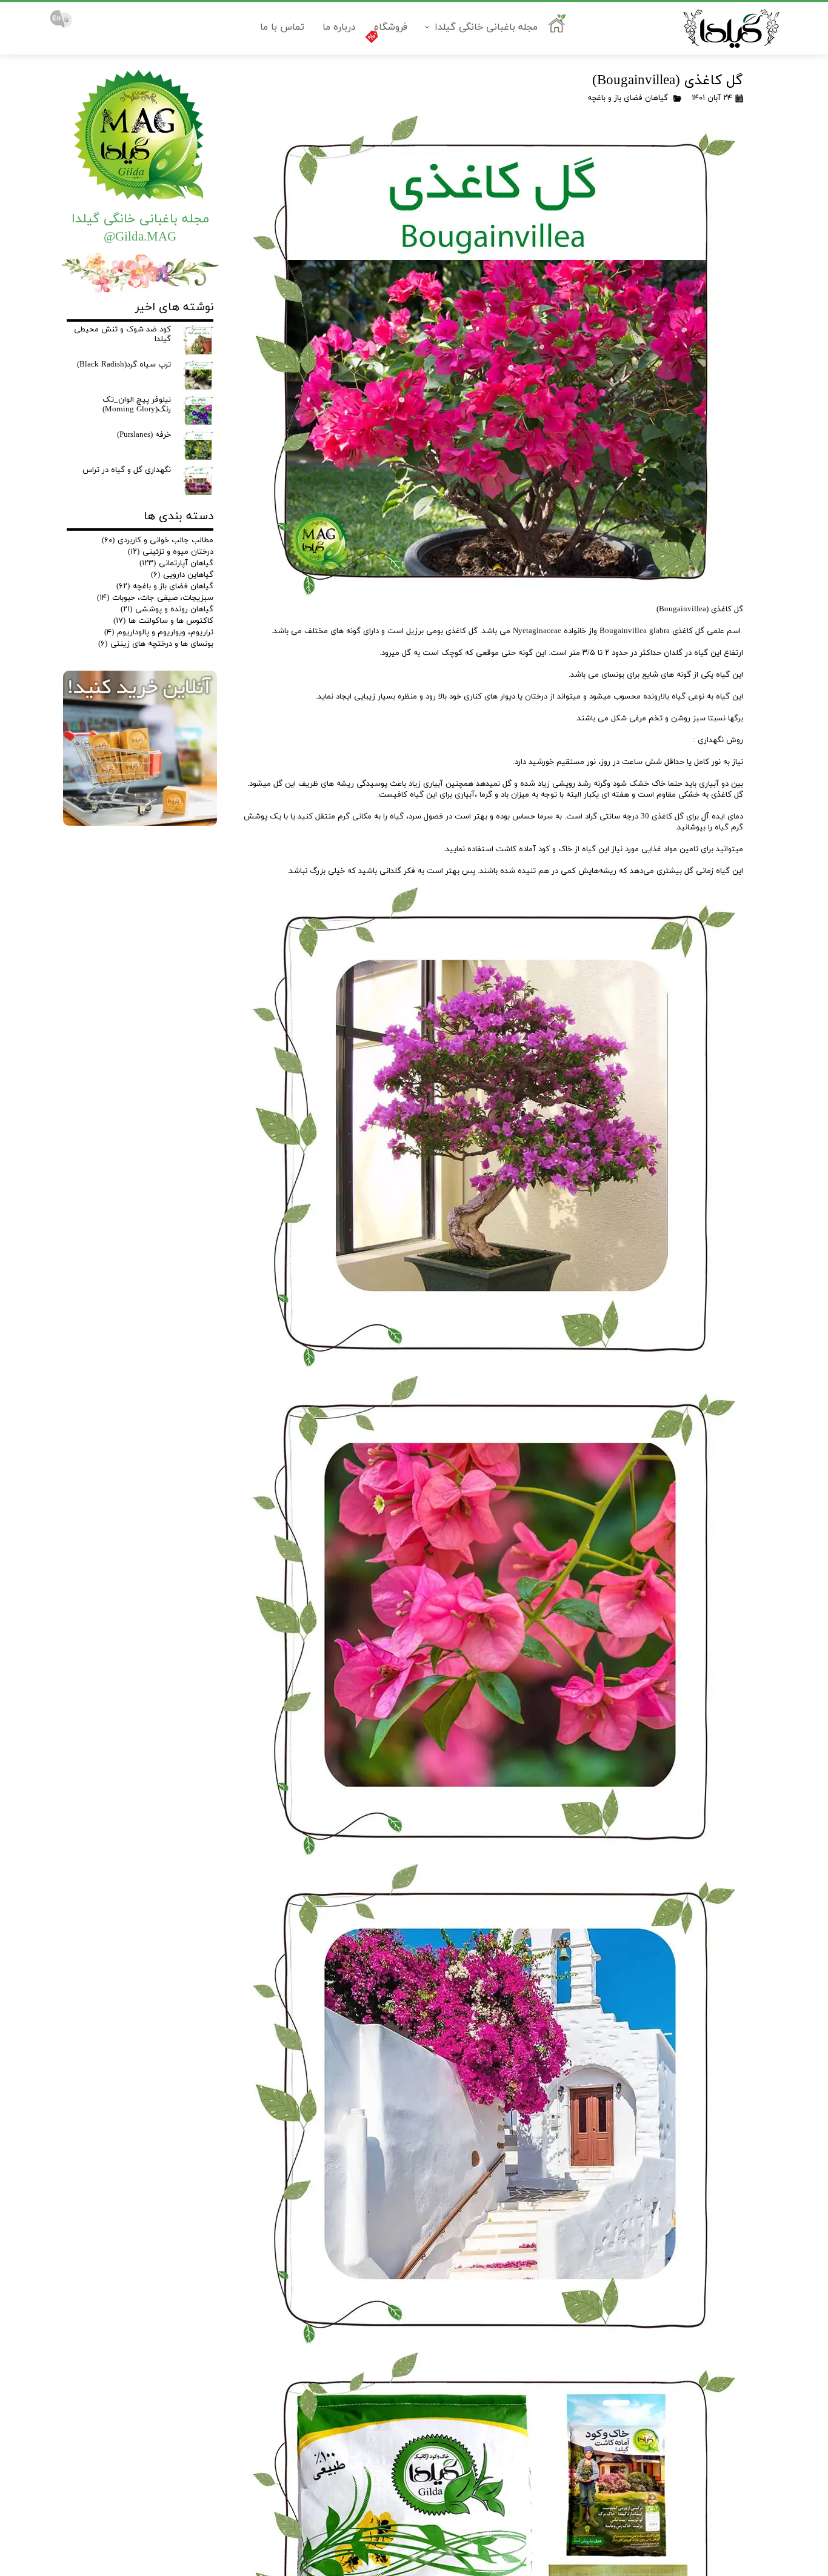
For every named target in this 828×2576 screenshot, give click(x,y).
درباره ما (339, 27)
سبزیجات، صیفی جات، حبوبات (155, 598)
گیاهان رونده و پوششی (167, 609)
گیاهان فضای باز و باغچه (628, 98)
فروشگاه (391, 27)
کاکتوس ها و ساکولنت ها (163, 621)
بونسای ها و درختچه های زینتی (156, 644)
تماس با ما (282, 27)
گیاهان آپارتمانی (176, 563)
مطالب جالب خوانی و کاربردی (158, 540)
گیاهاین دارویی (182, 575)
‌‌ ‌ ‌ (559, 27)
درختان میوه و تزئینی (171, 552)
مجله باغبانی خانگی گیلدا (486, 27)
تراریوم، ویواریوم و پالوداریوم (159, 632)
